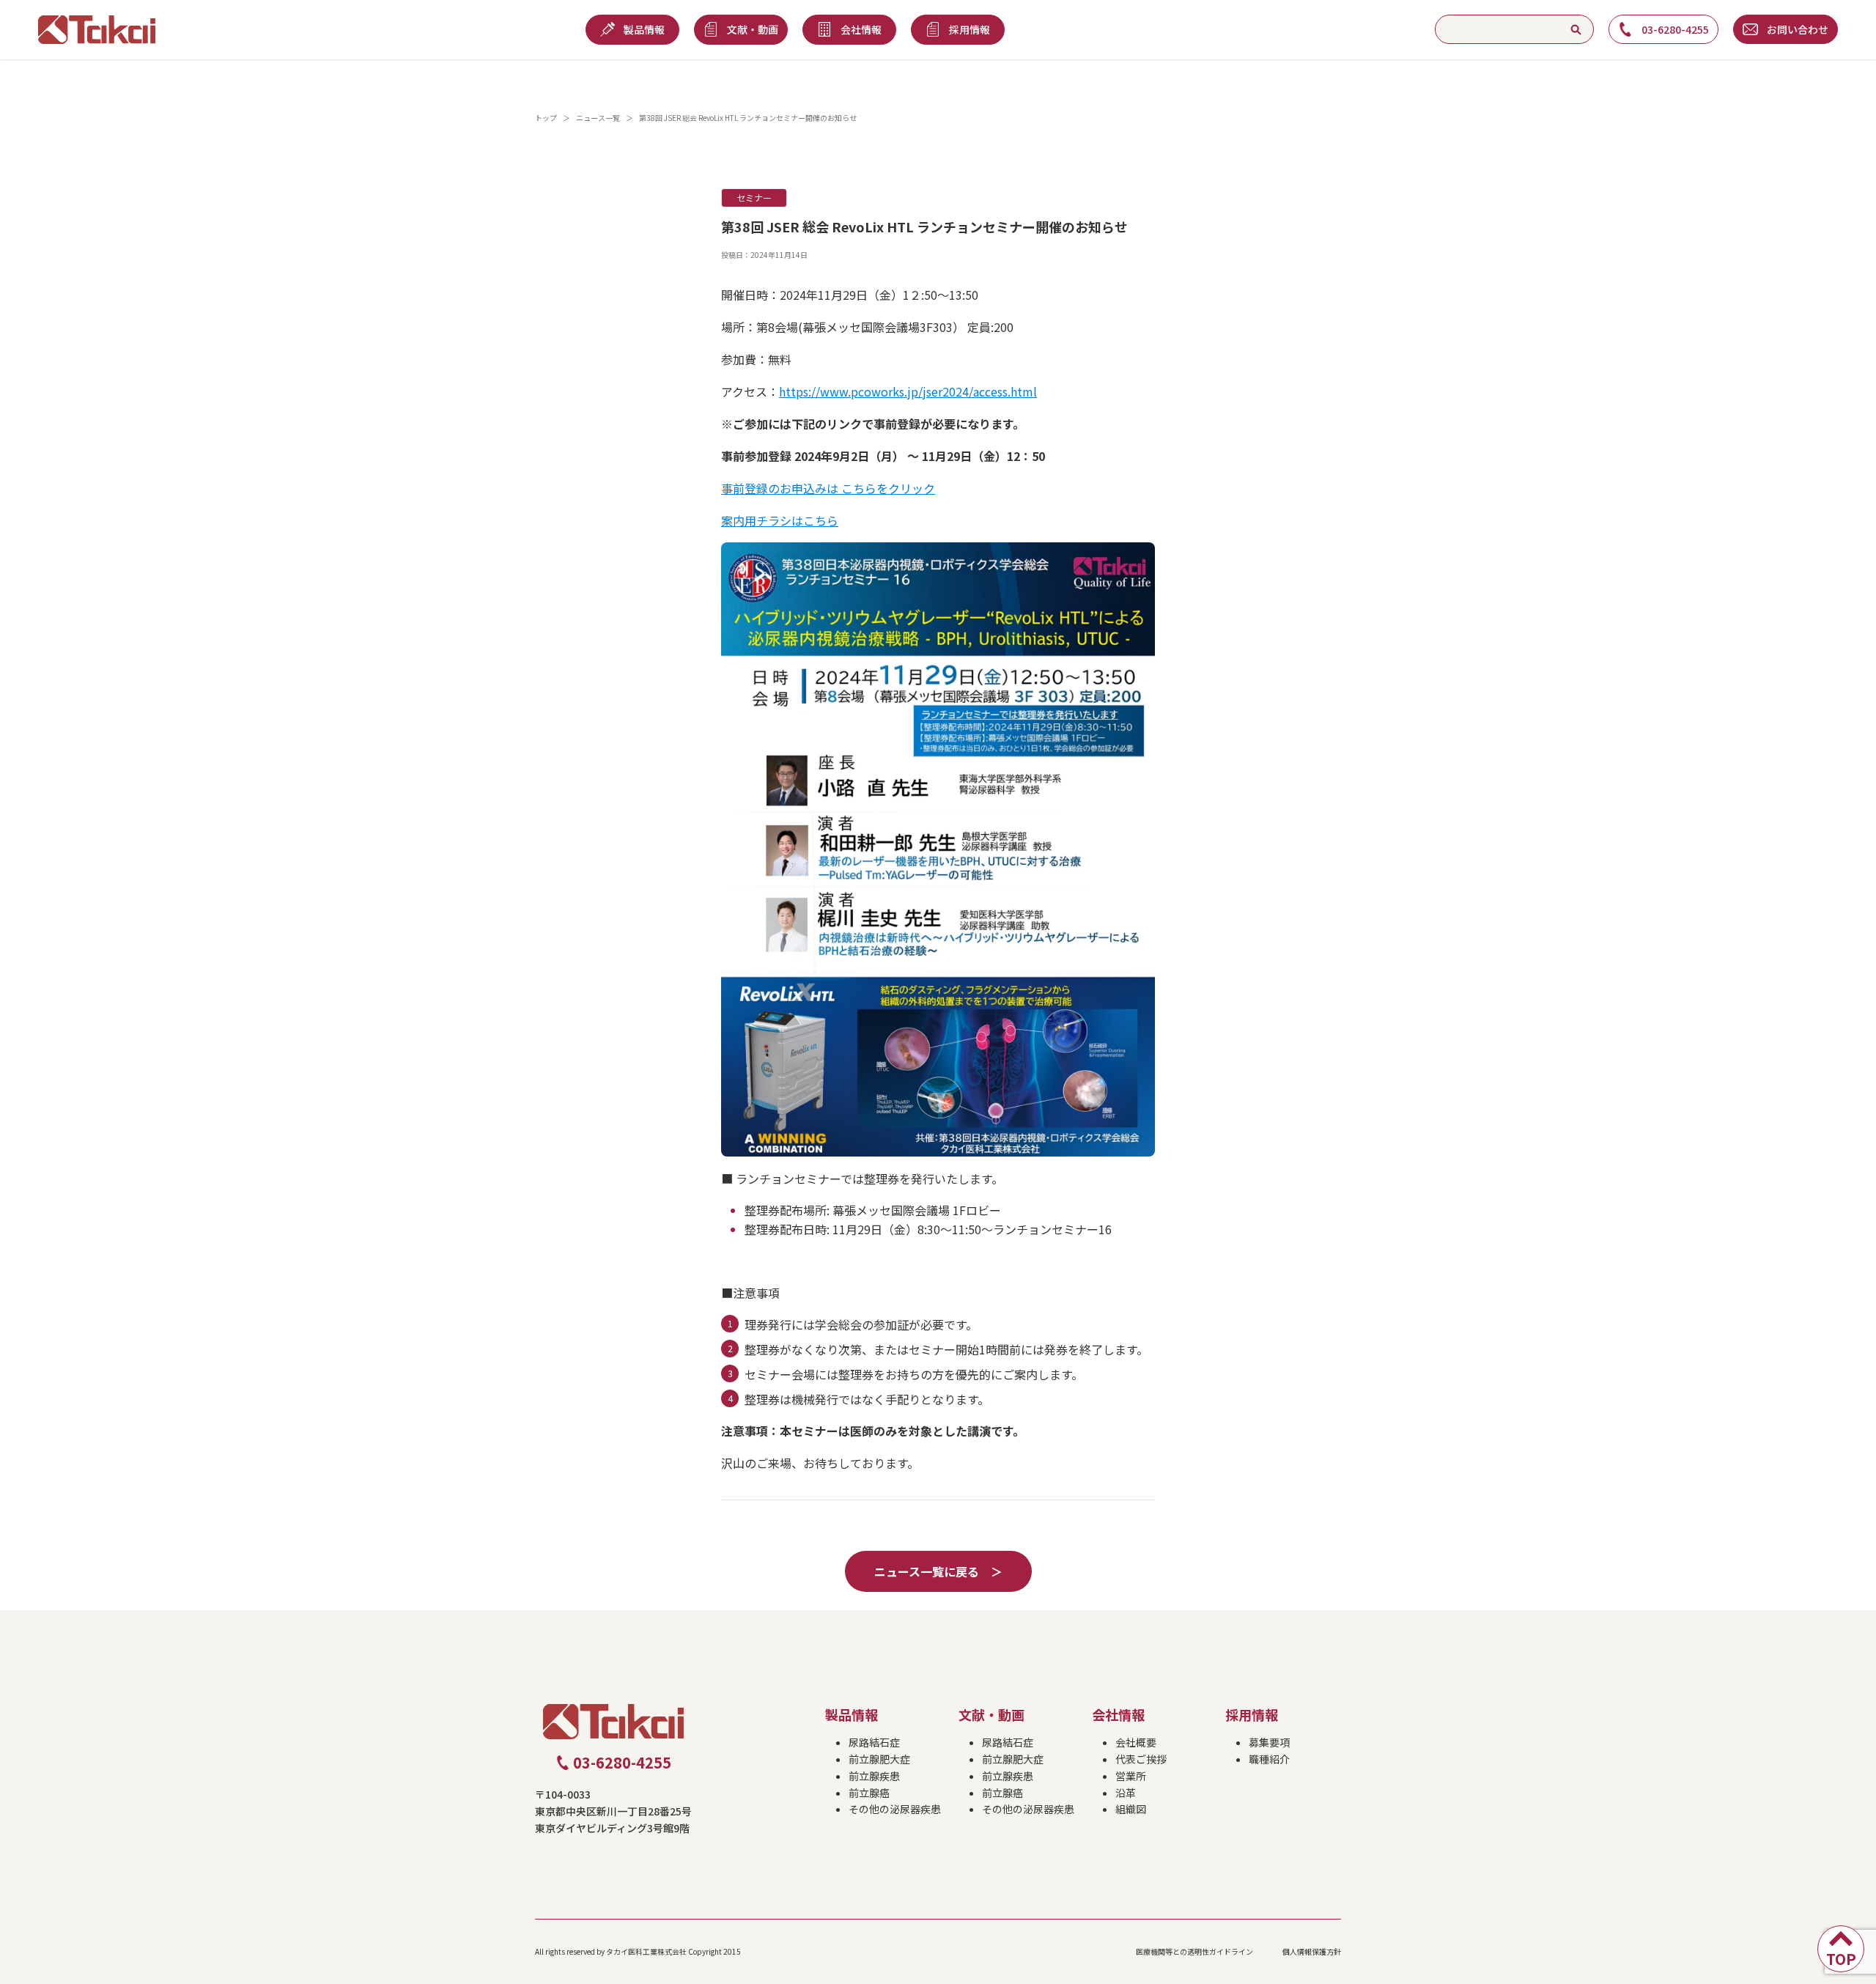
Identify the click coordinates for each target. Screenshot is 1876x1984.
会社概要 (1136, 1742)
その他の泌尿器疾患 (895, 1809)
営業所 (1131, 1776)
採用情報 (1252, 1714)
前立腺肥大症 (879, 1759)
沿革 (1126, 1793)
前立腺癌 (869, 1793)
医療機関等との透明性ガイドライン (1194, 1951)
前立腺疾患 (874, 1776)
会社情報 (1118, 1714)
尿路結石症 (874, 1742)
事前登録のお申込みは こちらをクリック (828, 488)
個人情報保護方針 (1312, 1951)
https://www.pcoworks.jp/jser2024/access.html (908, 391)
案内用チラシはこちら (780, 520)
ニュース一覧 (598, 118)
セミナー (754, 198)
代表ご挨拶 (1141, 1759)
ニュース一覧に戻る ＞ (938, 1571)
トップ (546, 118)
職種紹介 (1269, 1759)
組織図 (1131, 1809)
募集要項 (1269, 1742)
